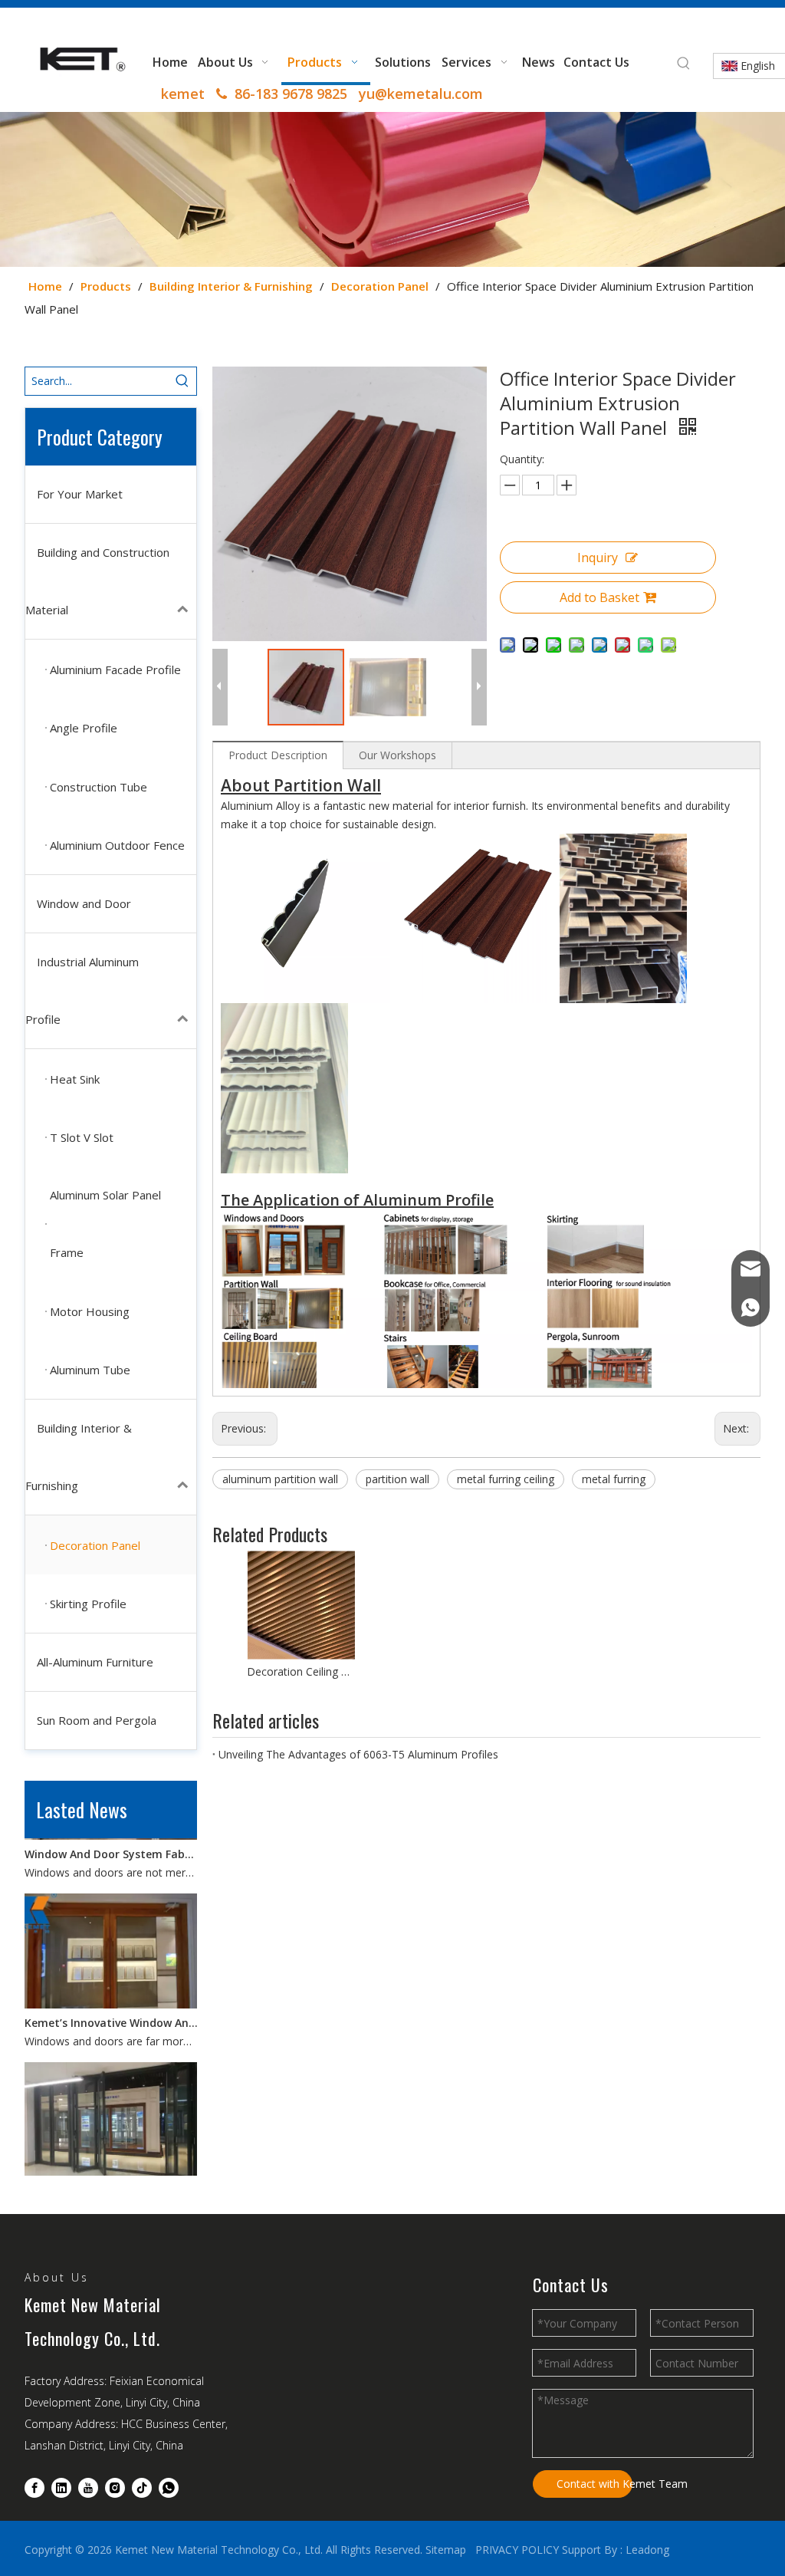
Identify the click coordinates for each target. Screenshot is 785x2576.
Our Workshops (397, 755)
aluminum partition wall (280, 1479)
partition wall (397, 1479)
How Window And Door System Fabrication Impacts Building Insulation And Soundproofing (111, 2174)
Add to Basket (599, 597)
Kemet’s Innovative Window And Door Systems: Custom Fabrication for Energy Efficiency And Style (111, 2005)
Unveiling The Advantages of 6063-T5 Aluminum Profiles (358, 1754)
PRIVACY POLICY (517, 2550)
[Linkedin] (61, 2488)
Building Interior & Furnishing (79, 1457)
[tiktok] (142, 2488)
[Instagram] (115, 2488)
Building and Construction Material (97, 581)
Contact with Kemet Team (594, 2484)
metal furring (614, 1479)
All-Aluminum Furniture (95, 1662)
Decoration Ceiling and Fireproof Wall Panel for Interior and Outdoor (301, 1671)
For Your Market (80, 494)
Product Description (278, 755)
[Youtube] (88, 2488)
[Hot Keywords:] (684, 64)
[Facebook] (34, 2488)
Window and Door (84, 903)
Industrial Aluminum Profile (82, 990)
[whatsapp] (169, 2488)
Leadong (647, 2550)
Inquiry (598, 558)
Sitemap (446, 2550)
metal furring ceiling (506, 1479)
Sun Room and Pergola (97, 1720)
